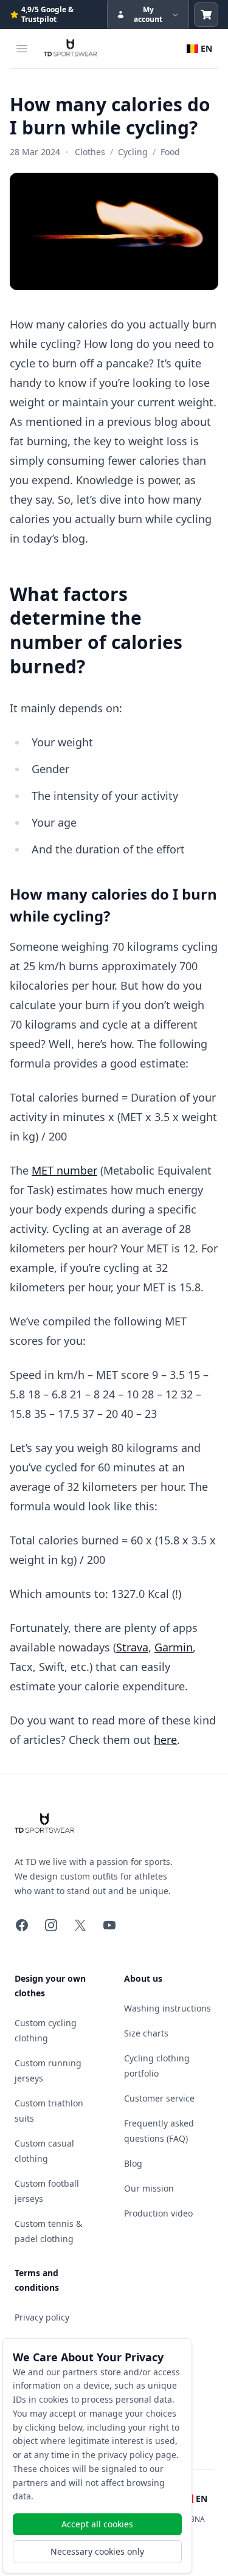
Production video (158, 2213)
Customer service (159, 2098)
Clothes (90, 152)
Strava (132, 1647)
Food (170, 152)
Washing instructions (168, 2008)
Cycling (133, 152)
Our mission (149, 2188)
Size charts (146, 2033)
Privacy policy (42, 2317)
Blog (133, 2163)
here (165, 1740)
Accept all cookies (97, 2524)
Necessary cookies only (97, 2551)
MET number (64, 1170)
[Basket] (206, 15)
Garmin (174, 1647)
